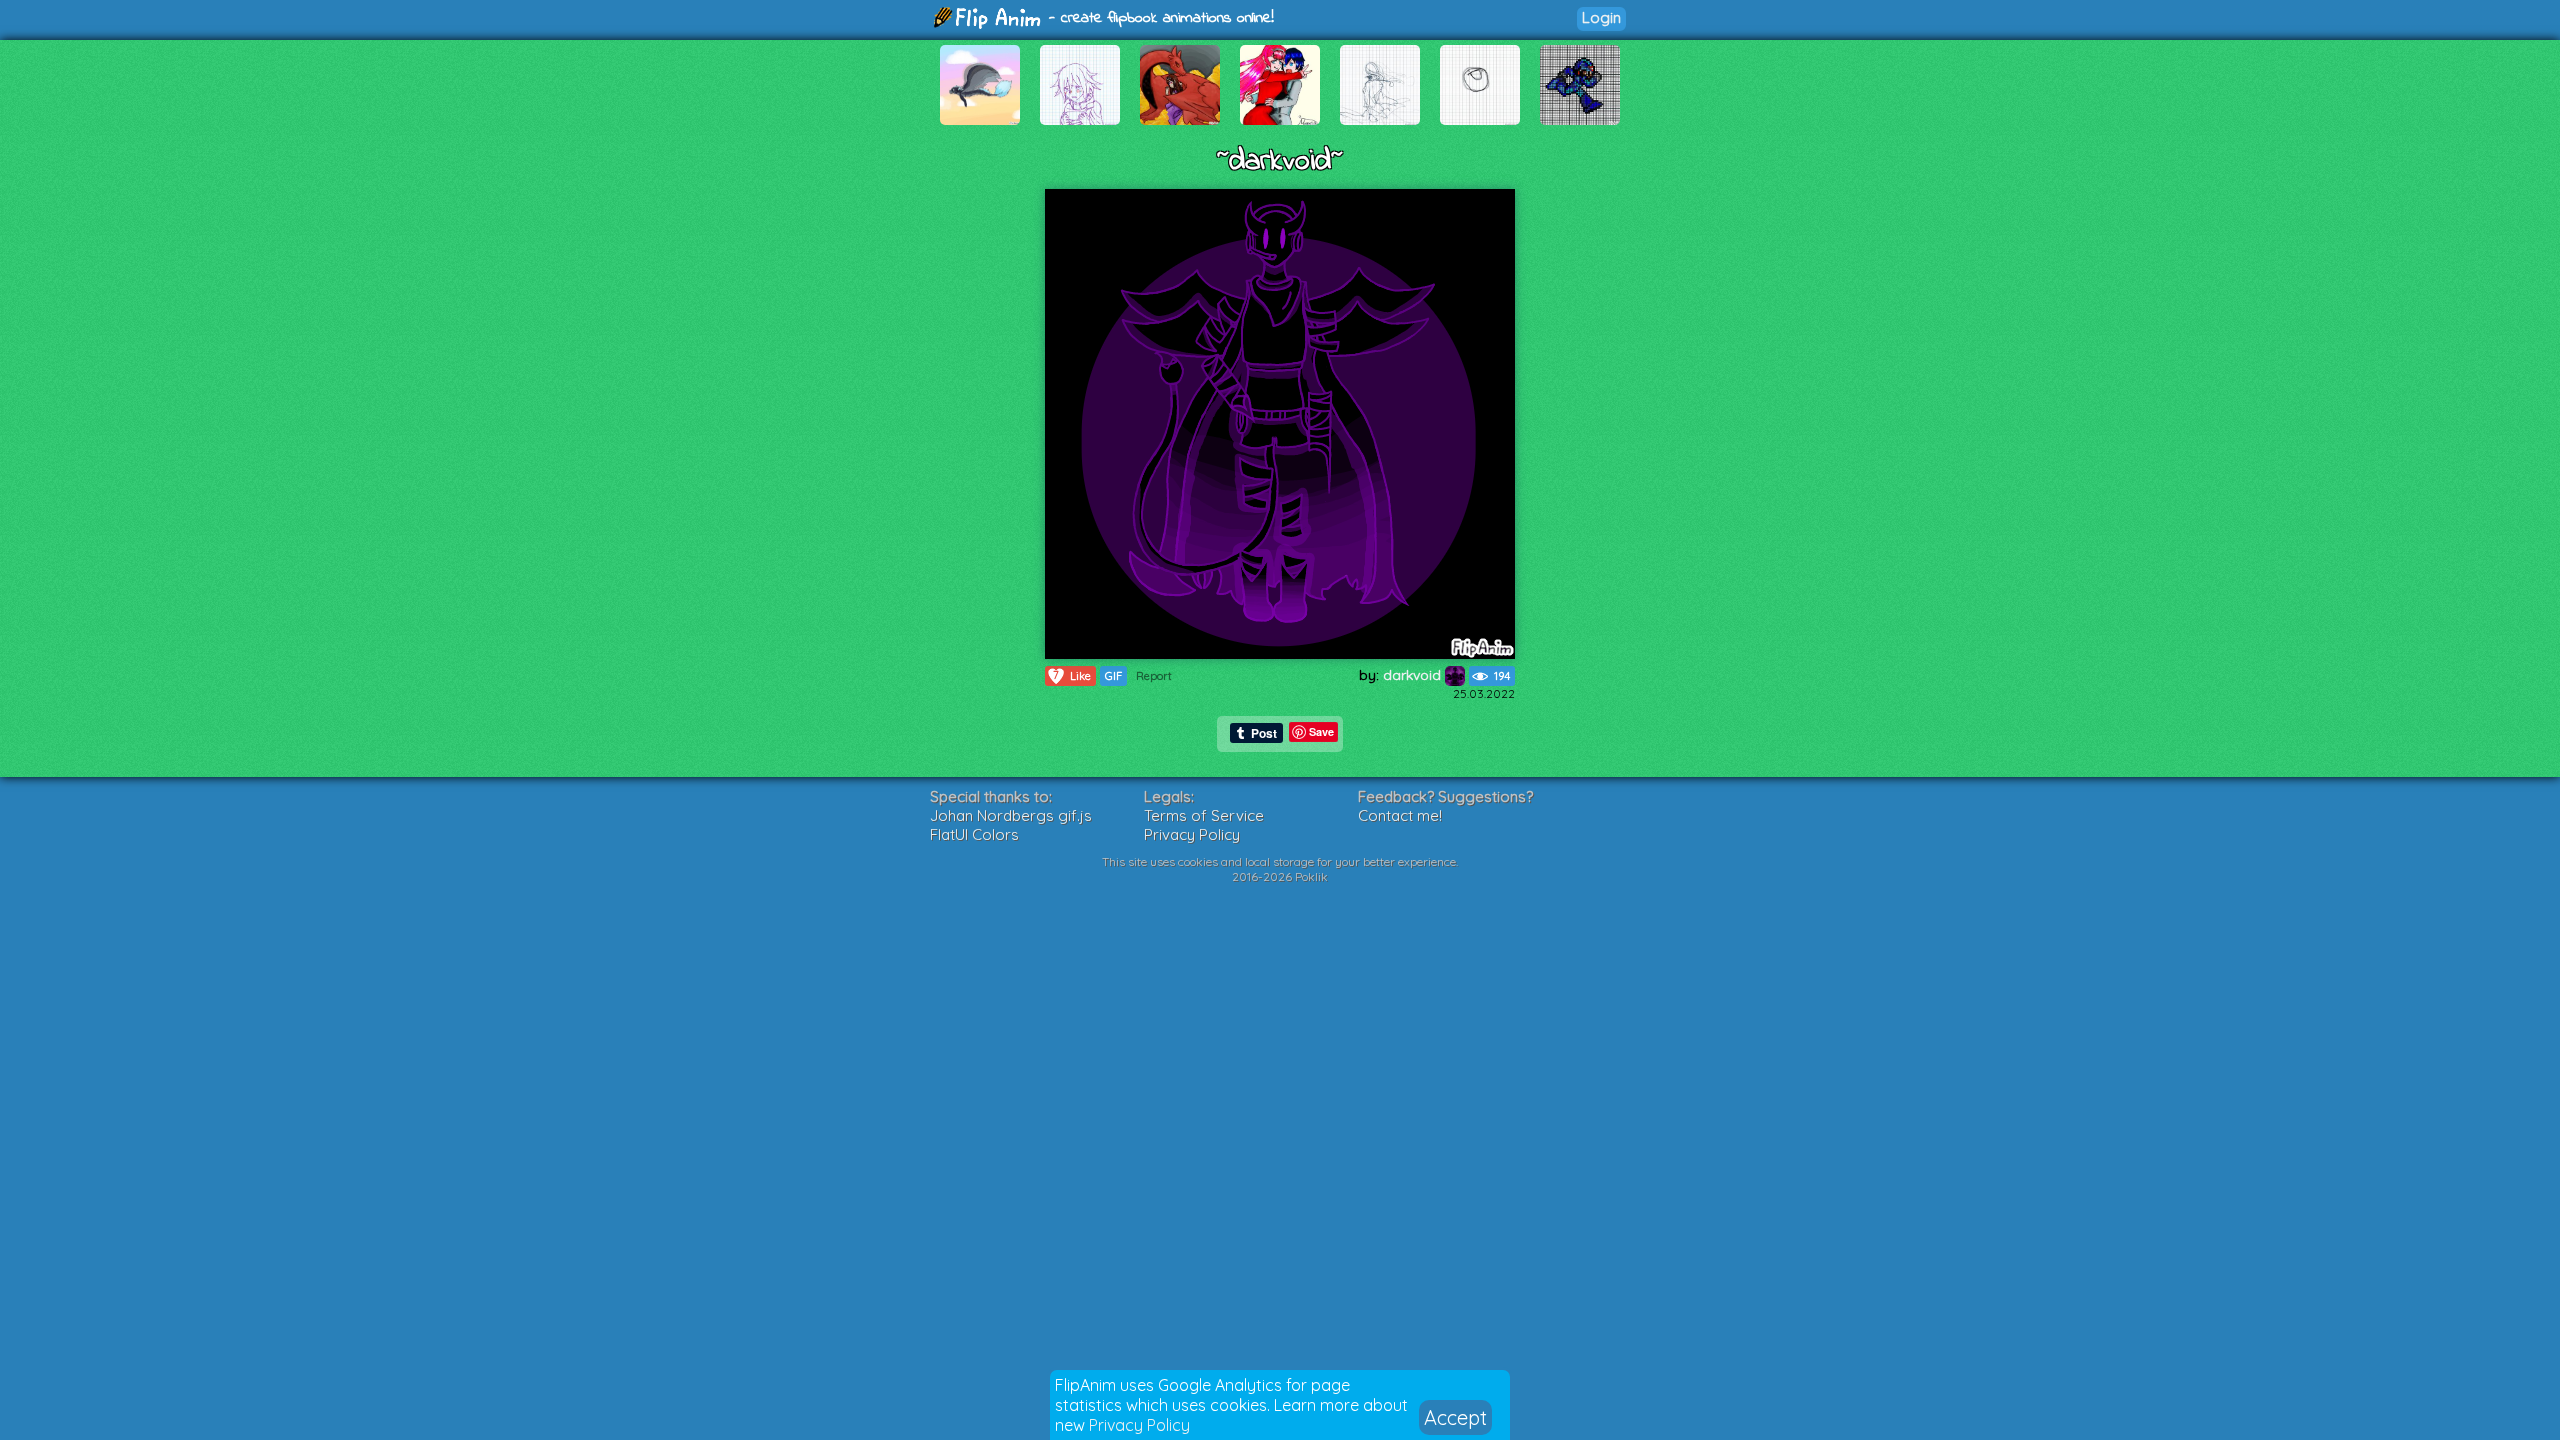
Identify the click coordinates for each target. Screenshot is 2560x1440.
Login (1601, 17)
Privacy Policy (1139, 1425)
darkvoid (1414, 675)
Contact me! (1400, 815)
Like (1072, 675)
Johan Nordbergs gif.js (1011, 815)
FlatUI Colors (974, 834)
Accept (1455, 1417)
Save (1321, 731)
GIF (1113, 676)
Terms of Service (1204, 815)
